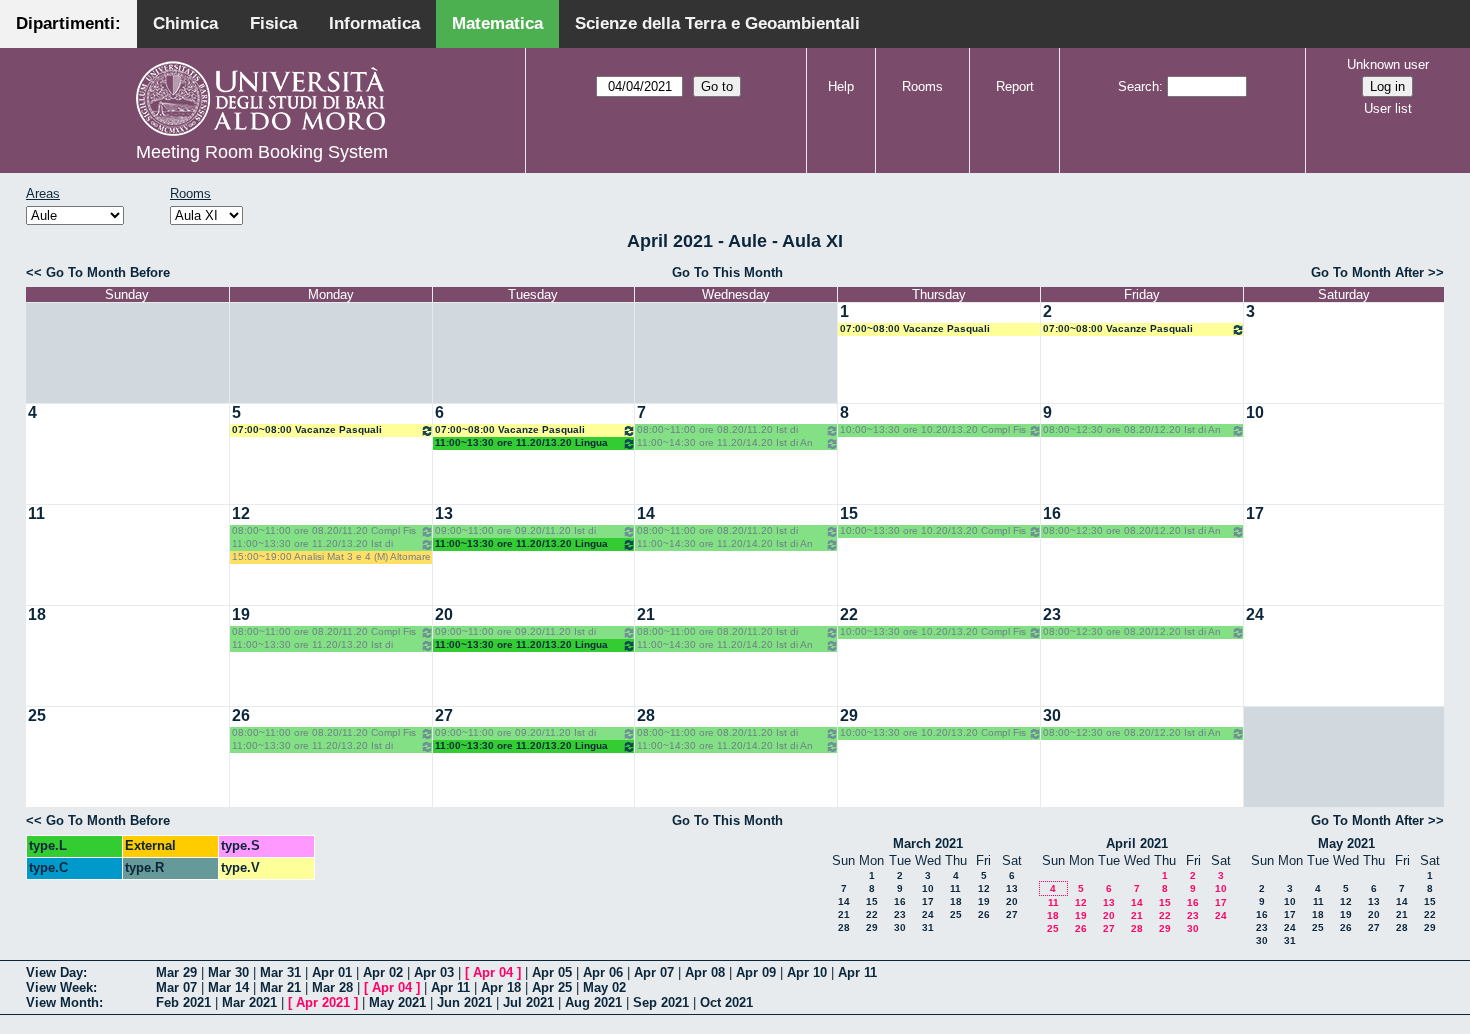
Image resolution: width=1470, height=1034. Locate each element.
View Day (54, 972)
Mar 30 (228, 972)
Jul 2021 (528, 1002)
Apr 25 (552, 987)
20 (444, 614)
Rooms (922, 86)
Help (841, 86)
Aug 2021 (593, 1002)
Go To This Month (727, 272)
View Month (62, 1002)
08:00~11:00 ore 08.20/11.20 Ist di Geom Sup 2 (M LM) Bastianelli (717, 430)
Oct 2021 (726, 1002)
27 (444, 715)
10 (1255, 412)
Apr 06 (603, 972)
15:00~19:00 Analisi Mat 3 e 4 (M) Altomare (331, 556)
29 (849, 715)
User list (1388, 108)
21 (646, 614)
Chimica (185, 23)
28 (646, 715)
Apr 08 (705, 972)
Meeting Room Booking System (262, 152)
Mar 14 (228, 987)
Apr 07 (654, 972)
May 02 (604, 987)
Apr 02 (383, 972)
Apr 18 (501, 987)
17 (1255, 513)
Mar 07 (176, 987)
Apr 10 (807, 972)
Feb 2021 (183, 1002)
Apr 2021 (323, 1002)
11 (36, 513)
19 (241, 614)
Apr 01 (332, 972)
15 (849, 513)
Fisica (273, 23)
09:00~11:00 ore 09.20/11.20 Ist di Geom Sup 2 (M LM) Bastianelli (515, 531)
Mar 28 (332, 987)
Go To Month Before (108, 272)
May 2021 (1346, 843)
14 (646, 513)
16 (1052, 513)
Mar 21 (280, 987)
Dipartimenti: (68, 23)
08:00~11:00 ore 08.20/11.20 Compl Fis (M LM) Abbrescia (324, 531)
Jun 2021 (464, 1002)
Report (1015, 86)
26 (241, 715)
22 (849, 614)
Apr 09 (756, 972)
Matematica (497, 23)
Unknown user (1388, 64)
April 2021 (1137, 843)
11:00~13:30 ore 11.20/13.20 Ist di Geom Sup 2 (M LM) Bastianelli (312, 544)
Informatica (374, 23)
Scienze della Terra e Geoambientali (717, 23)
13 (444, 513)
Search (1138, 86)
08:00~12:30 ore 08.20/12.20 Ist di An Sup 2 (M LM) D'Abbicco (1132, 430)
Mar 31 (280, 972)
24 (1255, 614)
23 (1052, 614)
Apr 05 (552, 972)
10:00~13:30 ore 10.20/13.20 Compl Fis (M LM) (933, 430)
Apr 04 (493, 972)
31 (928, 927)
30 (1052, 715)
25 (37, 715)
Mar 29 (176, 972)
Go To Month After (1367, 272)
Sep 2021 (661, 1002)
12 (241, 513)
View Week (59, 987)
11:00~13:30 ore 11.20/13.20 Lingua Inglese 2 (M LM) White (521, 443)
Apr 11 (857, 972)
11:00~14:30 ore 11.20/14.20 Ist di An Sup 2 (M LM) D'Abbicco (725, 443)
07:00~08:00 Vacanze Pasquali (915, 328)
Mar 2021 (249, 1002)
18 (37, 614)
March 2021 (928, 843)
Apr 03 (434, 972)
